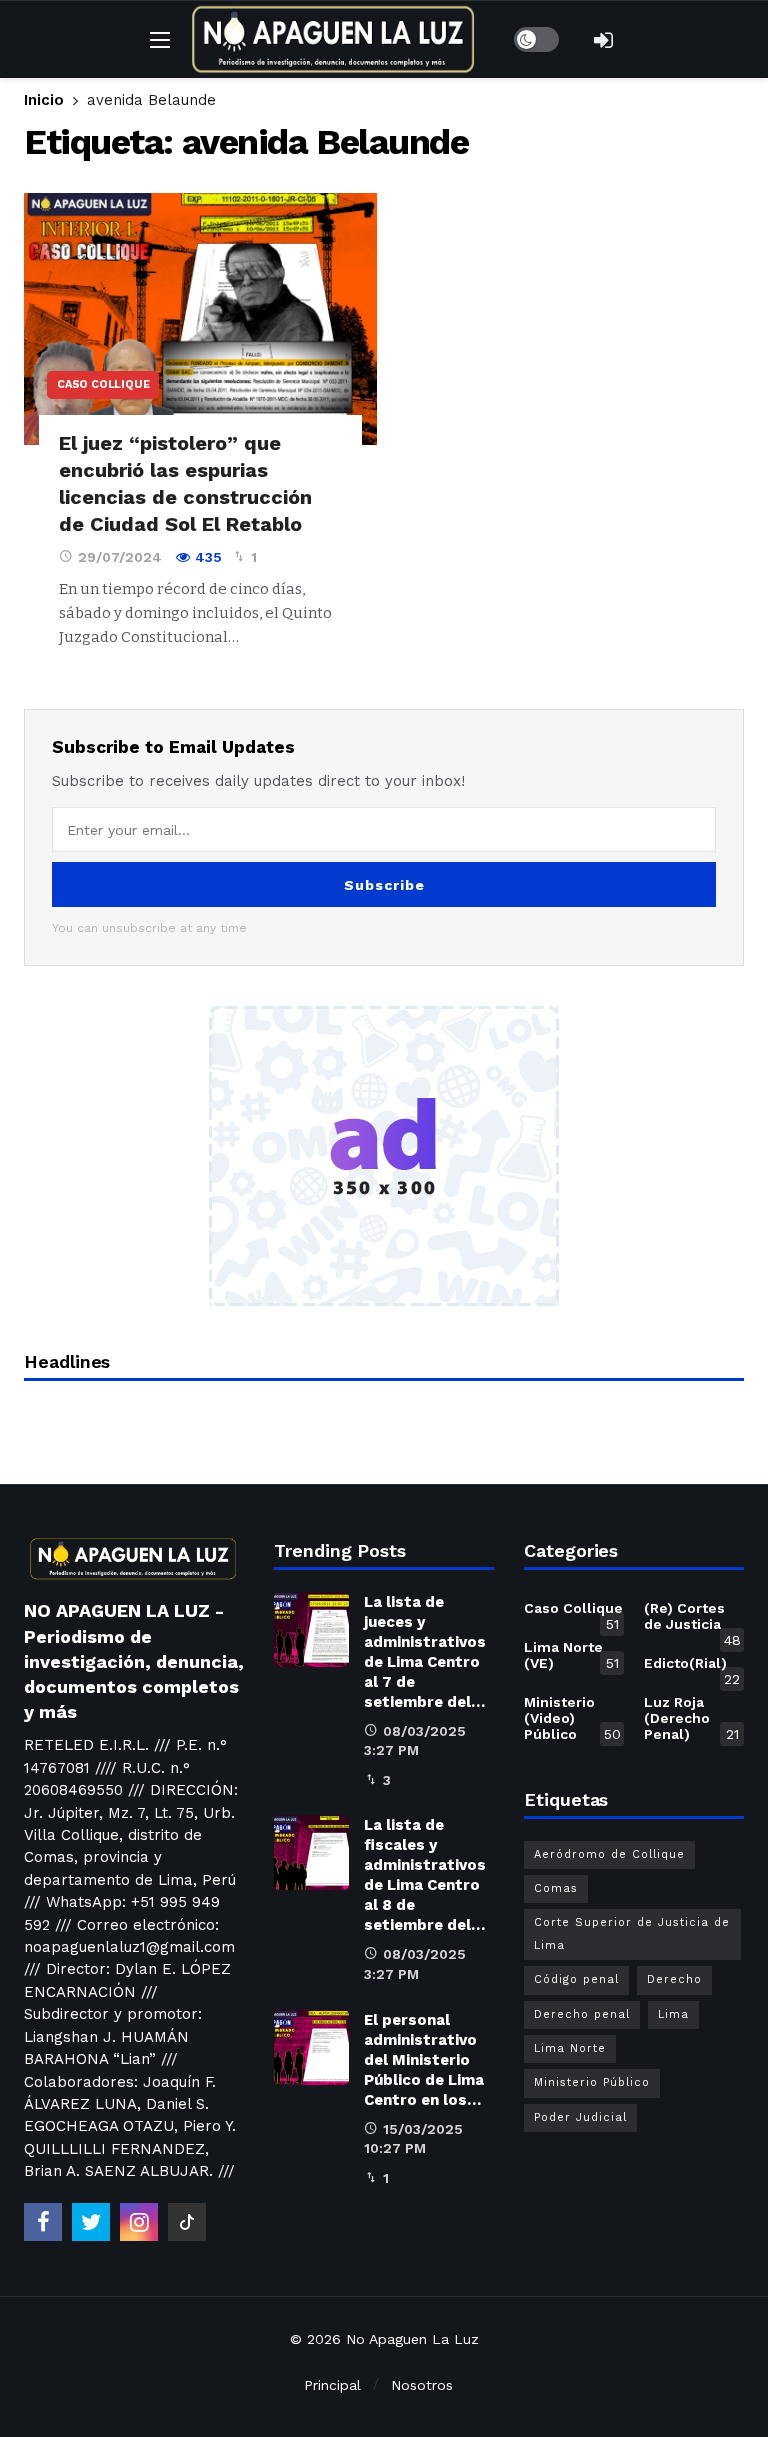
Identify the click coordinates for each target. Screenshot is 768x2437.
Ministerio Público (592, 2082)
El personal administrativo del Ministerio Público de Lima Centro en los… (424, 2060)
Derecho (674, 1979)
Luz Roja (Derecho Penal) (691, 1718)
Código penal (576, 1979)
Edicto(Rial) (692, 1667)
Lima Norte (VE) (571, 1655)
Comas (556, 1888)
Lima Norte (570, 2048)
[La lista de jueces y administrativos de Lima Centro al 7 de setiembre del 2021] (311, 1629)
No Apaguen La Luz (412, 2339)
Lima (673, 2014)
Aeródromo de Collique (609, 1854)
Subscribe (384, 885)
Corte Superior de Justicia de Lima (632, 1933)
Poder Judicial (580, 2117)
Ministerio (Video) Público (572, 1718)
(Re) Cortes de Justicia (692, 1620)
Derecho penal (582, 2014)
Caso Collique (103, 384)
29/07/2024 (120, 557)
